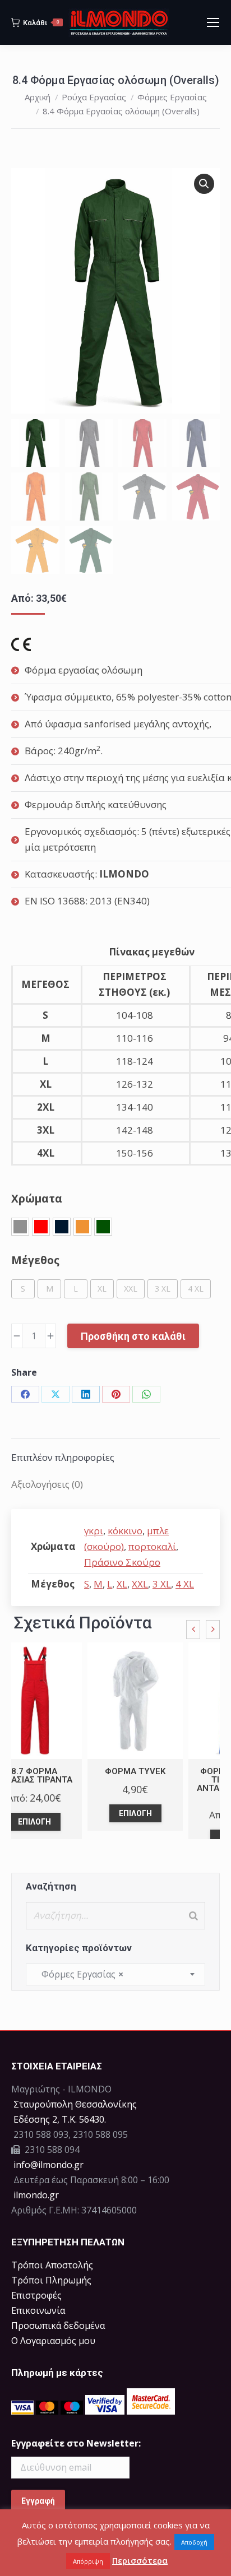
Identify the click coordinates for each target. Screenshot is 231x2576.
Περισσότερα (140, 2560)
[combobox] (115, 1974)
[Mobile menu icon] (213, 22)
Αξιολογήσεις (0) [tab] (47, 1484)
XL (122, 1584)
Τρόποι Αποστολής (52, 2265)
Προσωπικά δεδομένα (58, 2326)
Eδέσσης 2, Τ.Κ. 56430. (60, 2119)
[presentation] (193, 1630)
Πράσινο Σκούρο (122, 1562)
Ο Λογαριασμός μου (53, 2341)
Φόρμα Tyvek (135, 1771)
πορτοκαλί (152, 1546)
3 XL (162, 1584)
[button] (204, 184)
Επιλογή (34, 1822)
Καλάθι (41, 23)
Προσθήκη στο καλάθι (133, 1336)
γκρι (94, 1531)
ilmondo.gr (35, 2195)
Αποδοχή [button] (194, 2542)
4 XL (185, 1584)
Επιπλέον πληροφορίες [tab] (63, 1457)
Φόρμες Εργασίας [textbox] (79, 1974)
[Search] (193, 1916)
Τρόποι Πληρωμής (51, 2280)
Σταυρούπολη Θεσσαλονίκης (75, 2104)
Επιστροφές (36, 2295)
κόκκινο (125, 1531)
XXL (140, 1584)
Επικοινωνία (38, 2310)
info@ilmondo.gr (48, 2165)
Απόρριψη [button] (88, 2561)
